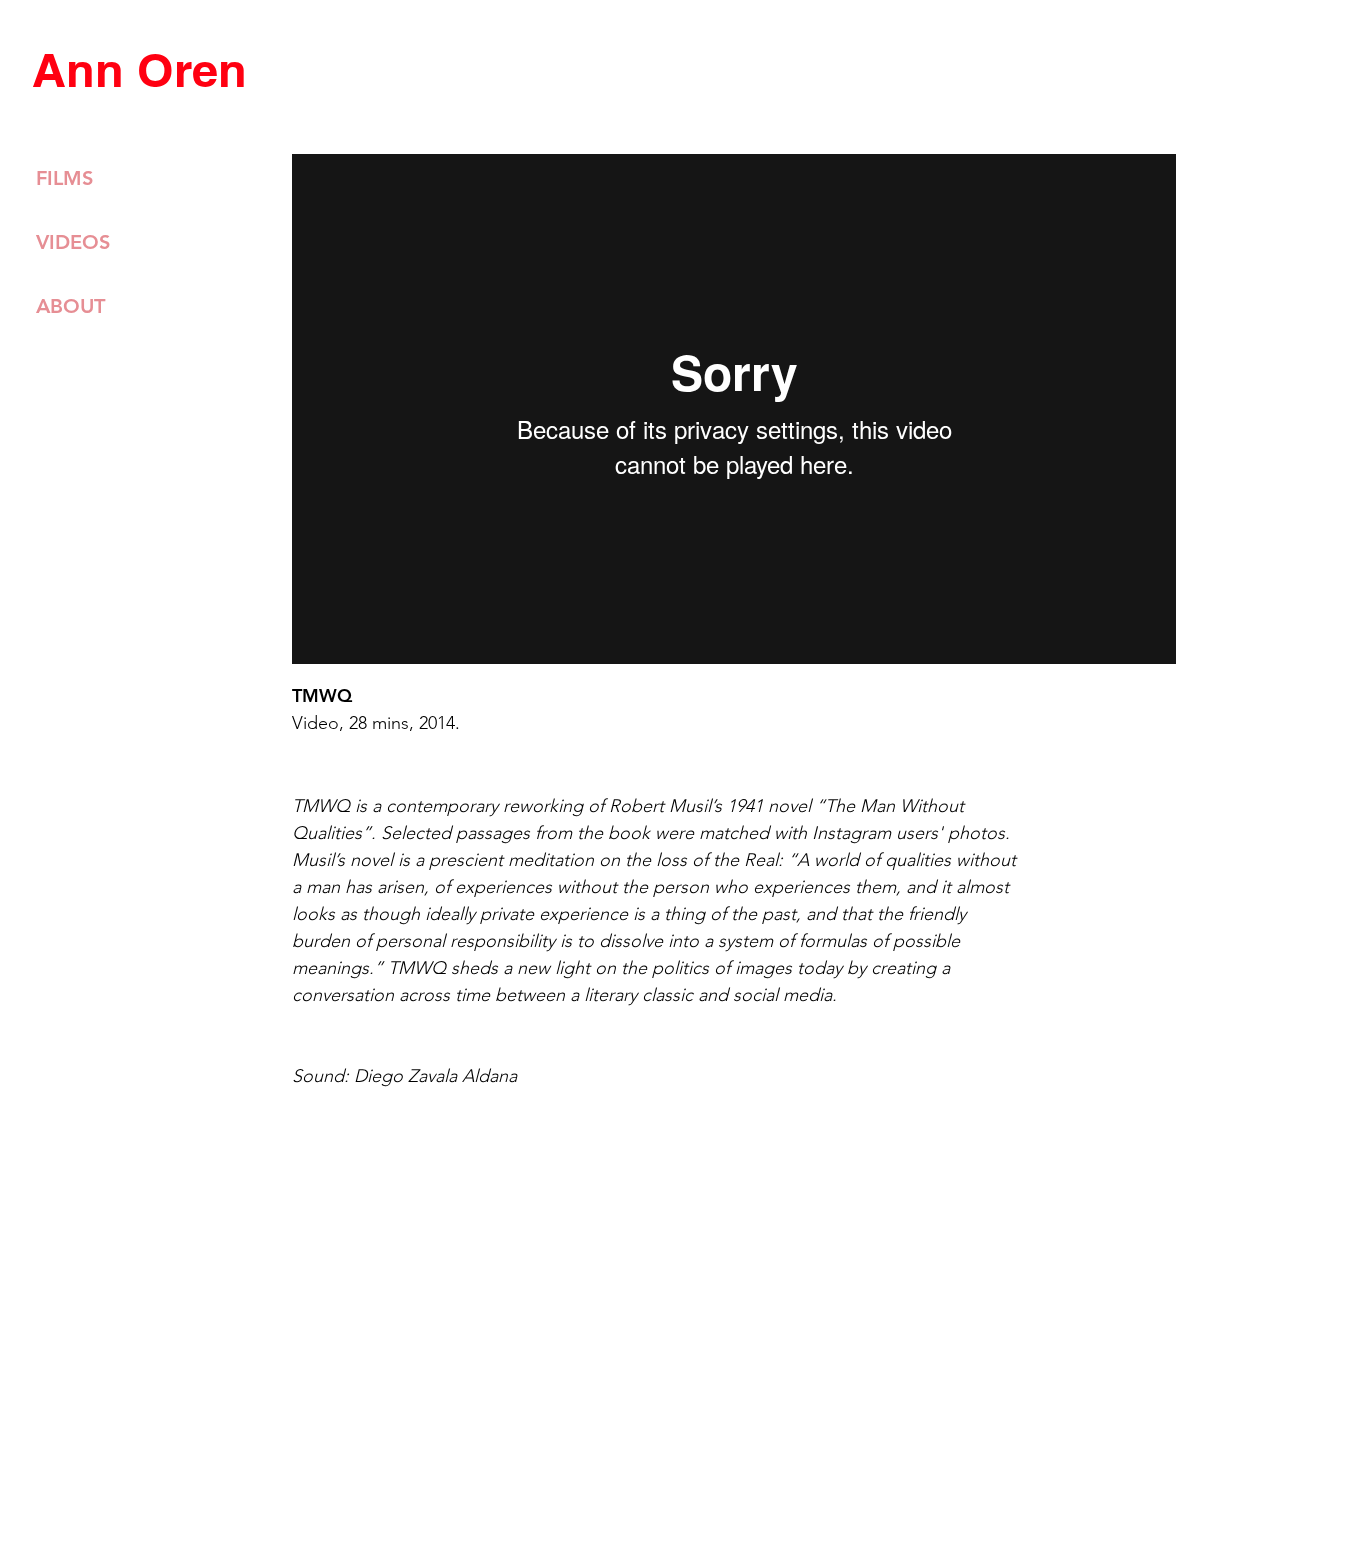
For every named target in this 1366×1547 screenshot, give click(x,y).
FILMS (64, 178)
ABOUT (70, 306)
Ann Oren (139, 70)
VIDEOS (73, 242)
